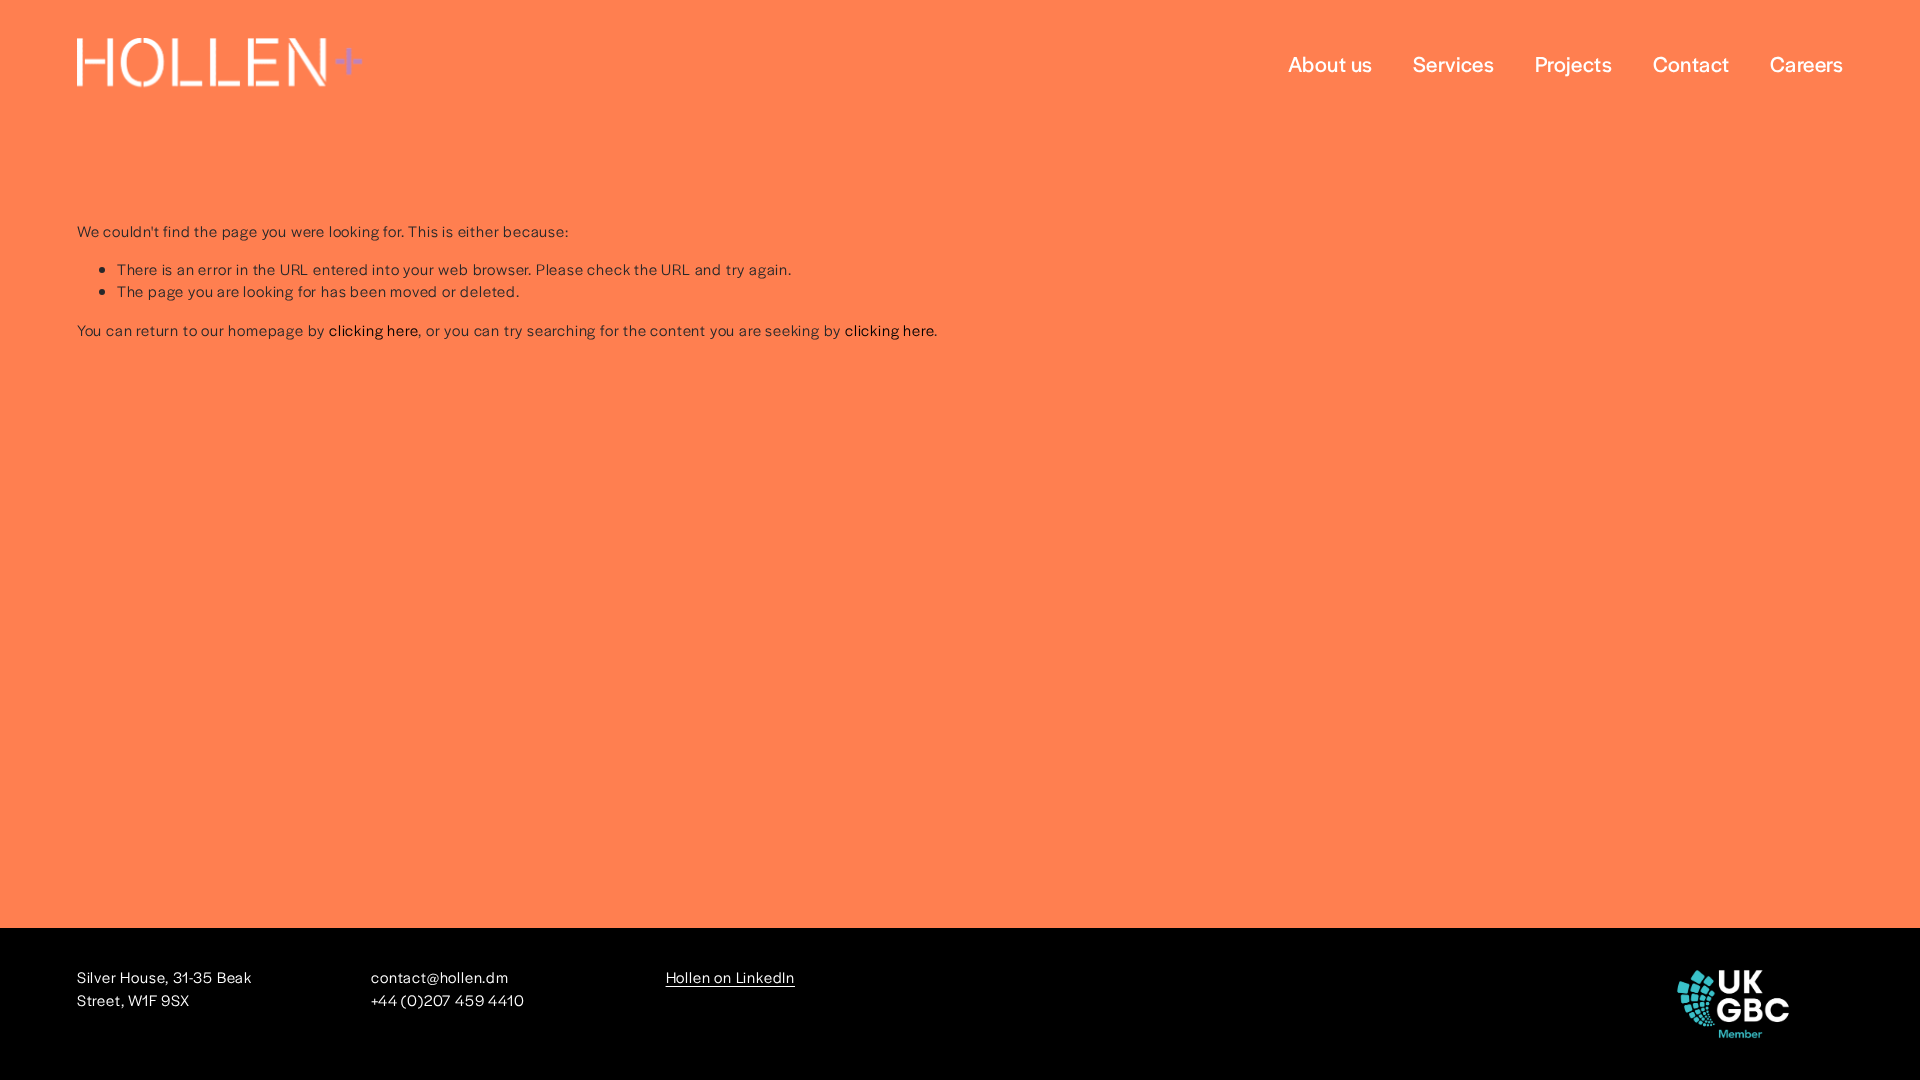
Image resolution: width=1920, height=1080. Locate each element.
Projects (1574, 63)
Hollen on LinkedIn (730, 976)
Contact (1691, 63)
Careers (1806, 63)
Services (1454, 63)
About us (1330, 63)
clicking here (373, 329)
